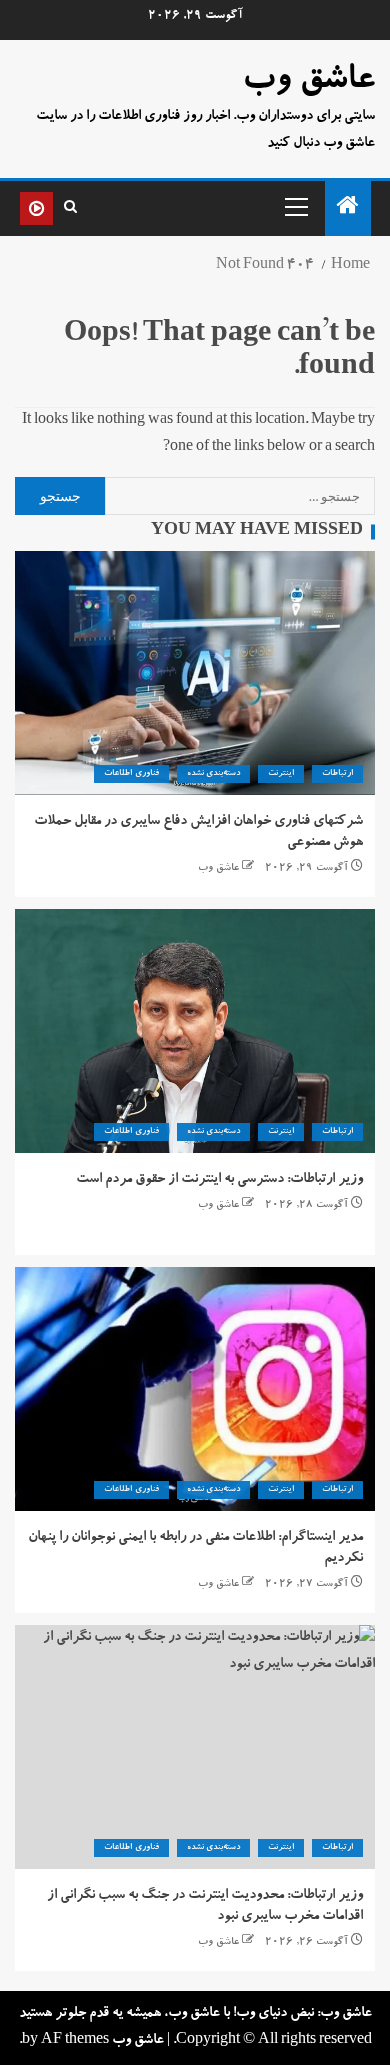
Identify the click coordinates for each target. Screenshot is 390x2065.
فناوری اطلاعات (131, 774)
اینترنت (281, 774)
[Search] (70, 208)
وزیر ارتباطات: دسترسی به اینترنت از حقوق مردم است (219, 1180)
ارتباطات (337, 774)
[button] (295, 206)
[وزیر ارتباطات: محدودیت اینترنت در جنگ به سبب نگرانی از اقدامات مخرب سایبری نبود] (195, 1747)
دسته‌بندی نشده (213, 774)
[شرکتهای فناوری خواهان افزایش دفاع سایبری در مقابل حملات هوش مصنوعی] (195, 673)
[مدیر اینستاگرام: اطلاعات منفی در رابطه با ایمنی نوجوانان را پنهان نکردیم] (195, 1389)
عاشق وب (308, 82)
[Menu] (295, 206)
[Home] (348, 212)
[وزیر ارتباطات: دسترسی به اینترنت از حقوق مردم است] (195, 1031)
